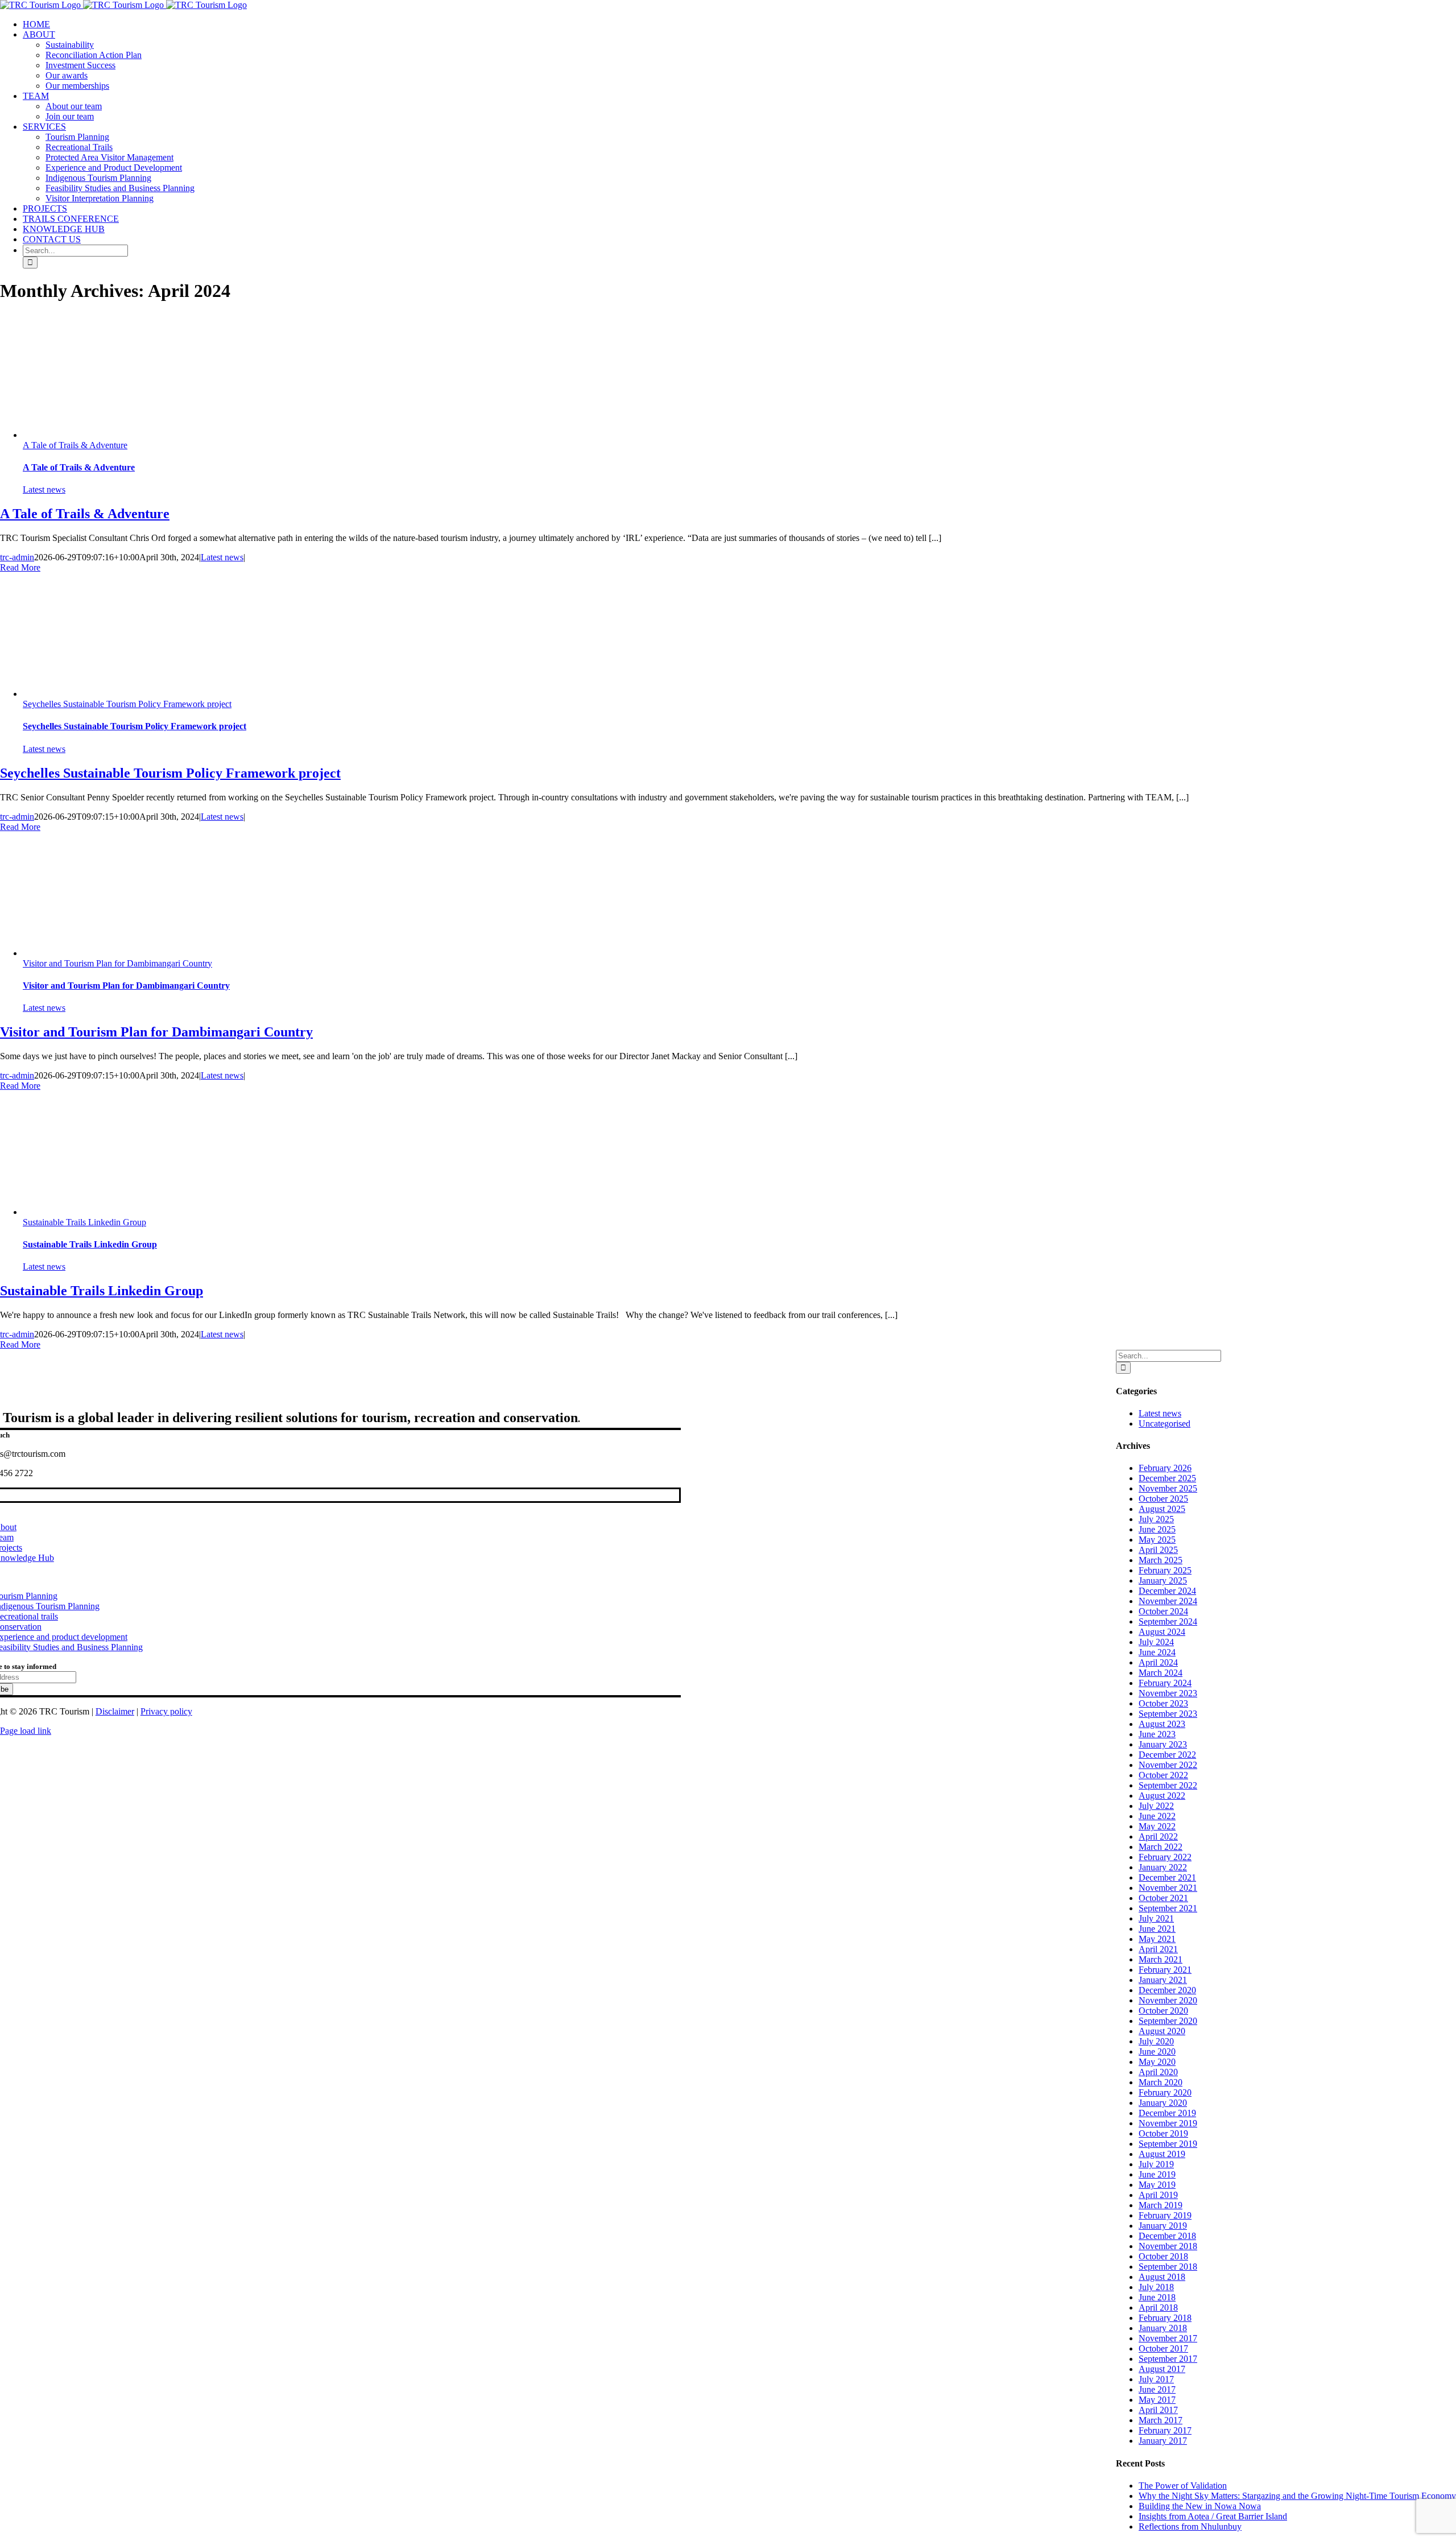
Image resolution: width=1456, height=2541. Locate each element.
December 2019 (1167, 2113)
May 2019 (1157, 2185)
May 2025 (1157, 1540)
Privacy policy (166, 1711)
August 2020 (1162, 2031)
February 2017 (1165, 2430)
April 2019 (1158, 2195)
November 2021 (1168, 1888)
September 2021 (1168, 1908)
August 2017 (1162, 2369)
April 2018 (1158, 2307)
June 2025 (1157, 1529)
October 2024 (1163, 1611)
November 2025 (1168, 1488)
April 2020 (1158, 2072)
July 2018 (1156, 2287)
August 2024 (1162, 1632)
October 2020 (1163, 2011)
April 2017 (1158, 2410)
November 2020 (1168, 2000)
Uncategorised (1165, 1424)
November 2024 (1168, 1601)
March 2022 (1161, 1847)
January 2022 (1163, 1867)
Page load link (26, 1731)
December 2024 (1167, 1591)
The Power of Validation (1183, 2486)
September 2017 (1168, 2359)
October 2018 (1163, 2256)
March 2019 (1161, 2205)
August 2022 (1162, 1796)
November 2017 (1168, 2338)
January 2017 (1163, 2441)
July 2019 (1156, 2164)
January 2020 (1163, 2103)
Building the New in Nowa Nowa (1200, 2506)
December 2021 (1167, 1877)
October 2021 (1163, 1898)
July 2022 (1156, 1806)
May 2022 (1157, 1826)
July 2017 (1156, 2379)
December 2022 (1167, 1755)
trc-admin (17, 557)
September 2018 (1168, 2267)
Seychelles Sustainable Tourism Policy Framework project (127, 704)
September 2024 (1168, 1621)
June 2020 (1157, 2052)
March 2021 (1161, 1959)
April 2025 (1158, 1550)
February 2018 (1165, 2318)
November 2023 (1168, 1693)
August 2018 (1162, 2277)
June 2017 (1157, 2389)
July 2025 (1156, 1519)
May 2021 (1157, 1939)
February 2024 (1165, 1683)
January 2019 (1163, 2226)
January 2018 (1163, 2328)
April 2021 (1158, 1949)
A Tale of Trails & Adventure (75, 445)
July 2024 (1156, 1642)
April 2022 (1158, 1836)
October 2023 (1163, 1703)
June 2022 (1157, 1816)
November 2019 (1168, 2123)
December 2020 (1167, 1990)
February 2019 (1165, 2215)
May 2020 (1157, 2062)
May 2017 (1157, 2400)
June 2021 (1157, 1929)
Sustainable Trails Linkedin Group (84, 1222)
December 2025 (1167, 1478)
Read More (20, 567)
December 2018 (1167, 2236)
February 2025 (1165, 1570)
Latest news (44, 489)
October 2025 (1163, 1499)
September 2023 (1168, 1714)
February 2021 (1165, 1970)
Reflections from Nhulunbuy (1190, 2526)
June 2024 (1157, 1652)
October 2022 (1163, 1775)
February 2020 (1165, 2092)
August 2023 (1162, 1724)
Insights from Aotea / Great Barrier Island (1213, 2516)
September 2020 (1168, 2021)
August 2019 (1162, 2154)
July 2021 (1156, 1918)
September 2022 (1168, 1785)
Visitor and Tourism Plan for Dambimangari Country (117, 963)
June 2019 (1157, 2174)
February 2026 (1165, 1468)
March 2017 (1161, 2420)
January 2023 (1163, 1744)
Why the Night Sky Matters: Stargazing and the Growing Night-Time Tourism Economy (1297, 2496)
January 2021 (1163, 1980)
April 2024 (1158, 1662)
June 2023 (1157, 1734)
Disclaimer (115, 1711)
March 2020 (1161, 2082)
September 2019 (1168, 2144)
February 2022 (1165, 1857)
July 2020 (1156, 2041)
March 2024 (1161, 1673)
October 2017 (1163, 2348)
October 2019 (1163, 2133)
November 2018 (1168, 2246)
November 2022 (1168, 1765)
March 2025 (1161, 1560)
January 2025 (1163, 1581)
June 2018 (1157, 2297)
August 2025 (1162, 1509)
